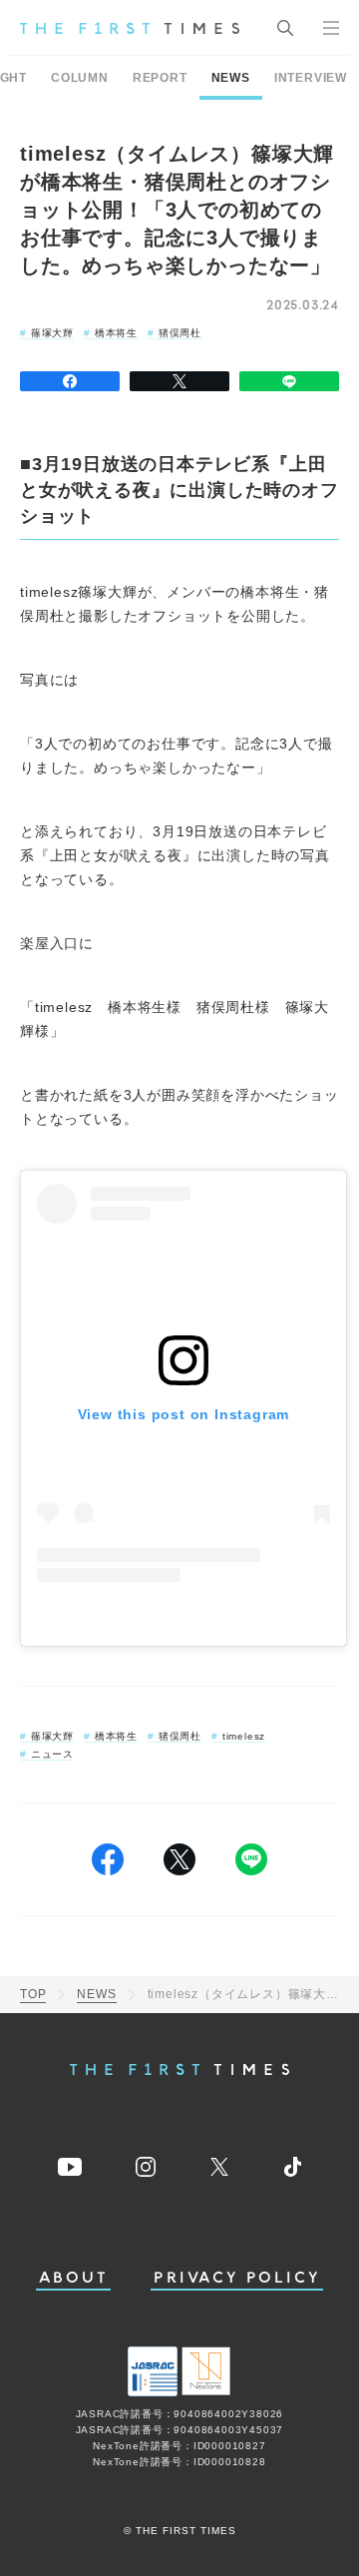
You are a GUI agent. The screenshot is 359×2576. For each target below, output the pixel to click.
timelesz (244, 1736)
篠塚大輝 (52, 333)
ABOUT (74, 2278)
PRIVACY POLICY (237, 2278)
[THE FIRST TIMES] (130, 28)
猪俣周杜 (180, 333)
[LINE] (289, 381)
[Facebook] (70, 381)
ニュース (52, 1754)
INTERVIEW (311, 78)
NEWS (231, 78)
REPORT (160, 78)
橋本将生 (116, 333)
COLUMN (80, 78)
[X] (179, 381)
